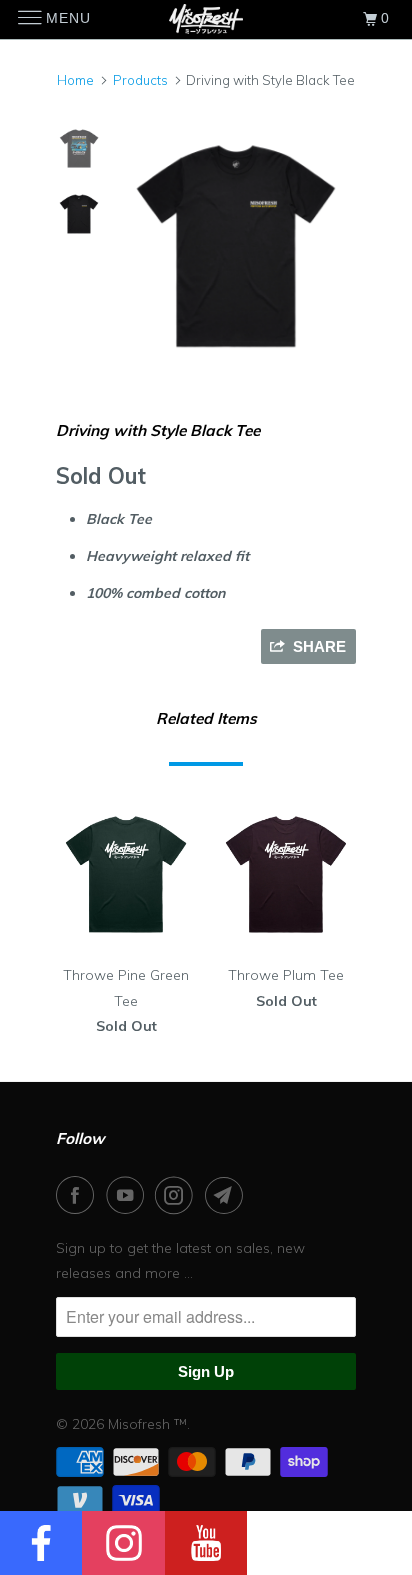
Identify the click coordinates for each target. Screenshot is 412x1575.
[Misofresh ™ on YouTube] (129, 1195)
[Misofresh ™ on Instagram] (178, 1195)
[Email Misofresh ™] (228, 1195)
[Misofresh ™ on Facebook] (79, 1195)
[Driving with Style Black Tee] (236, 246)
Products (140, 80)
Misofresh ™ (147, 1424)
